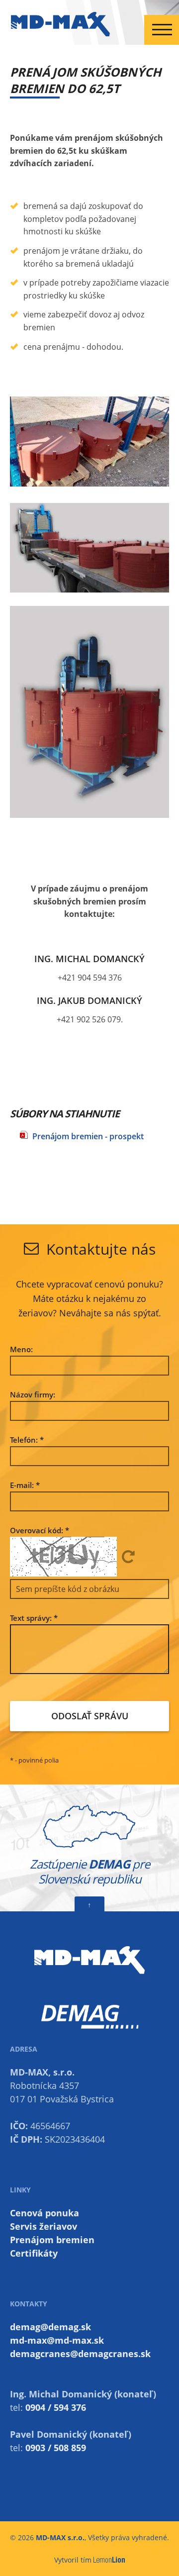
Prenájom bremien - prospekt (88, 1136)
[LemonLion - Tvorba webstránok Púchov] (109, 2560)
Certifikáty (34, 2253)
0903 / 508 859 (56, 2448)
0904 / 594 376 (56, 2407)
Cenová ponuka (45, 2213)
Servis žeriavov (44, 2226)
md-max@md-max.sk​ (57, 2340)
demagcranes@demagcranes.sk (80, 2354)
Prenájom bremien (52, 2240)
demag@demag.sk (50, 2327)
